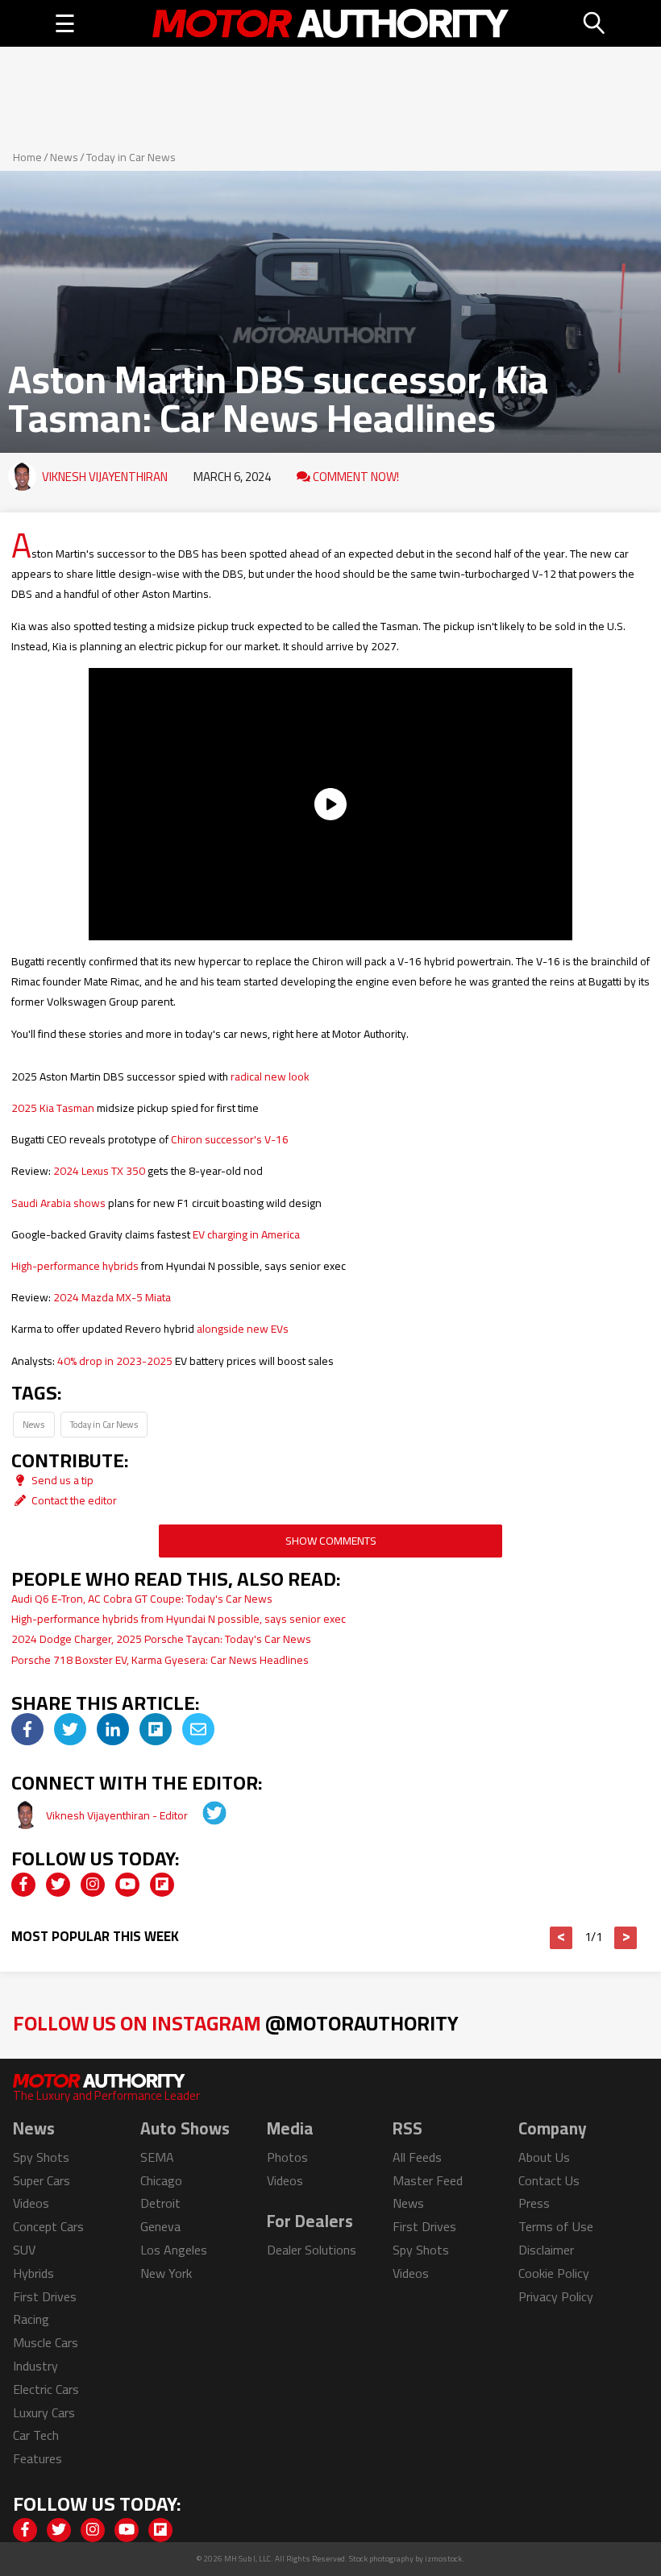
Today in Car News (131, 157)
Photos (287, 2157)
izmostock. (445, 2559)
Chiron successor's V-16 (230, 1139)
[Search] (595, 23)
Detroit (160, 2203)
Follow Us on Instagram (236, 2023)
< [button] (561, 1938)
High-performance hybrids (75, 1266)
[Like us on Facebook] (23, 1885)
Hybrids (33, 2273)
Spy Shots (41, 2157)
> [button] (626, 1938)
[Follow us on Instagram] (93, 1885)
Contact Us (549, 2180)
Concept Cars (48, 2226)
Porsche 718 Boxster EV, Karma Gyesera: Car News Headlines (160, 1660)
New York (166, 2273)
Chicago (161, 2180)
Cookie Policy (554, 2273)
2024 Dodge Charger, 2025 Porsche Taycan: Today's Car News (161, 1639)
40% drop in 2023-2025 (115, 1361)
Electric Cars (46, 2389)
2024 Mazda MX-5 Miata (112, 1297)
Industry (35, 2366)
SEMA (157, 2157)
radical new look (270, 1076)
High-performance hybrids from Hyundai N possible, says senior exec (179, 1619)
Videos (31, 2203)
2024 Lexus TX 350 (99, 1171)
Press (534, 2203)
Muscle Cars (46, 2342)
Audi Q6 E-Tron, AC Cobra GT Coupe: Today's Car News (142, 1599)
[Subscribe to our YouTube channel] (127, 1885)
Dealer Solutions (312, 2250)
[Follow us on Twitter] (58, 1885)
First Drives (45, 2296)
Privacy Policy (556, 2296)
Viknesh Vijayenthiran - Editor (118, 1815)
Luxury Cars (44, 2412)
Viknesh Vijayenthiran (105, 477)
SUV (24, 2250)
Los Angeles (174, 2250)
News (64, 157)
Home (27, 157)
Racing (31, 2319)
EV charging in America (246, 1234)
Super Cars (42, 2180)
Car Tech (36, 2435)
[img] (27, 1729)
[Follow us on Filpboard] (162, 1885)
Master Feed (428, 2180)
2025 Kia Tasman (53, 1108)
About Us (544, 2157)
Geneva (160, 2226)
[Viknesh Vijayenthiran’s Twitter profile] (203, 1815)
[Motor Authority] (330, 23)
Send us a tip (61, 1480)
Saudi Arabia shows (58, 1203)
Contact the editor (73, 1500)
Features (37, 2458)
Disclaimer (546, 2250)
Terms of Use (556, 2226)
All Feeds (417, 2157)
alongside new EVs (243, 1329)
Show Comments (331, 1541)
